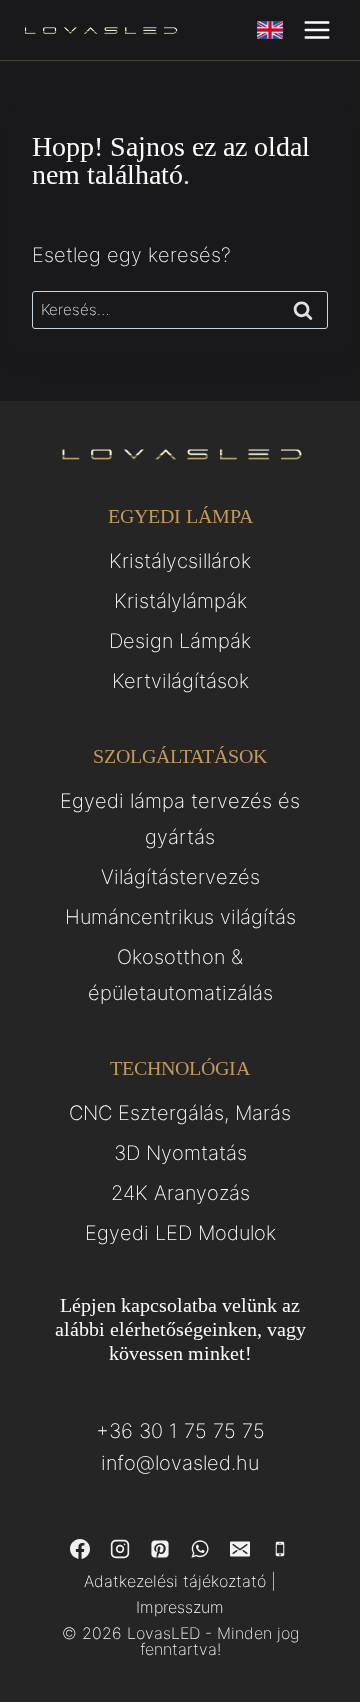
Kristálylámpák (180, 601)
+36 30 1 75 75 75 (180, 1431)
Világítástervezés (180, 877)
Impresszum (180, 1607)
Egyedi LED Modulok (180, 1233)
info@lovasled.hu (180, 1463)
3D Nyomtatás (180, 1153)
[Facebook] (80, 1549)
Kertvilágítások (180, 681)
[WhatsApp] (200, 1549)
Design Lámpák (180, 641)
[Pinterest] (160, 1549)
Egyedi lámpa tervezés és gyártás (180, 819)
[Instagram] (120, 1549)
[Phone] (280, 1549)
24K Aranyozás (180, 1193)
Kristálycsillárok (180, 561)
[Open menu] (316, 29)
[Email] (240, 1549)
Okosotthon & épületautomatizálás (180, 975)
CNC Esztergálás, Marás (180, 1113)
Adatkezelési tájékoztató (175, 1581)
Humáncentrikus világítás (180, 917)
